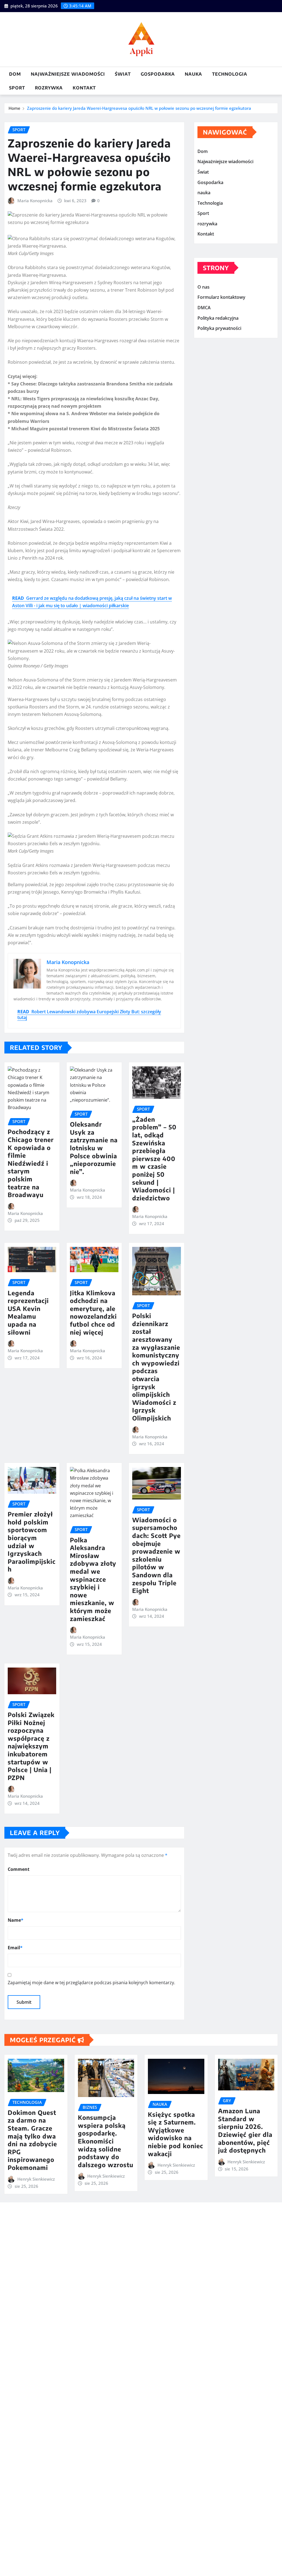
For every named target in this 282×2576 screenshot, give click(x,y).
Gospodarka (158, 74)
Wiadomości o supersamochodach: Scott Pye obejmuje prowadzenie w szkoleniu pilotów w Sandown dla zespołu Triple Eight (156, 1555)
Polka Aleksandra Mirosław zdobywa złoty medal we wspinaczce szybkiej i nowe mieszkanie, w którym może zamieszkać (93, 1579)
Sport (17, 88)
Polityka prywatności (219, 328)
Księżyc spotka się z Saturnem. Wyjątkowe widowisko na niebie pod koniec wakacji (176, 2134)
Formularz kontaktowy (221, 297)
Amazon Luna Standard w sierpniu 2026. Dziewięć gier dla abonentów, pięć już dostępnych (245, 2130)
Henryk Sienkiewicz (36, 2179)
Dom (15, 74)
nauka (193, 74)
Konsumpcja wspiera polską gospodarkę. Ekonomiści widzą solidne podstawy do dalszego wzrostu (106, 2141)
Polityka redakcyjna (218, 318)
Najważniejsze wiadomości (68, 74)
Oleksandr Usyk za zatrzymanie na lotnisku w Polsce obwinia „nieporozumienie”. (94, 1148)
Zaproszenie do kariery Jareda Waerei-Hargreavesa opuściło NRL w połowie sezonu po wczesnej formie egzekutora (139, 108)
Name (16, 1920)
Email (15, 1948)
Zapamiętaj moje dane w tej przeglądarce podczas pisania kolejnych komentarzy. (91, 1983)
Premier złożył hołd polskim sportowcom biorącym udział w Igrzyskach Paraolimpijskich (32, 1542)
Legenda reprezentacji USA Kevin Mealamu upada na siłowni (28, 1312)
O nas (204, 287)
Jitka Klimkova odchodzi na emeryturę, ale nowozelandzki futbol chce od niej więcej (93, 1312)
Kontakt (84, 88)
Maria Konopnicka (35, 201)
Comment (19, 1869)
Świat (123, 74)
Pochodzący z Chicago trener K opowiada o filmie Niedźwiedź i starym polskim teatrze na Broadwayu (31, 1163)
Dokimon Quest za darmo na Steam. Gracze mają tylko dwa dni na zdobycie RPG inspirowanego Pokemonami (32, 2140)
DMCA (204, 308)
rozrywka (49, 88)
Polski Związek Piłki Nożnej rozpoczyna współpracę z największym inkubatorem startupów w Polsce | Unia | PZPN (31, 1746)
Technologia (230, 74)
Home (14, 108)
